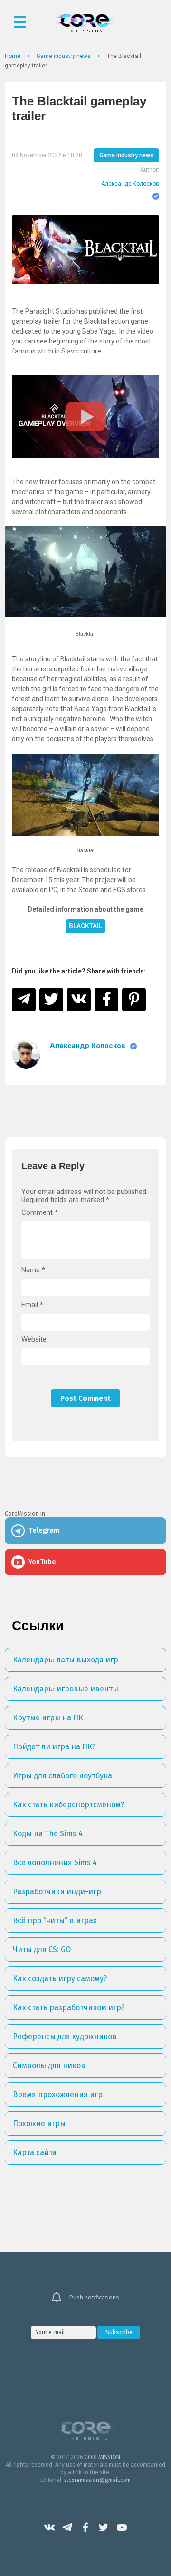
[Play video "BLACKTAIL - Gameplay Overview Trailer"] (85, 417)
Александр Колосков (130, 184)
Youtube (122, 2528)
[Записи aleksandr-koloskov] (26, 1054)
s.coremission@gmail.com (97, 2480)
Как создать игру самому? (60, 1979)
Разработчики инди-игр (57, 1892)
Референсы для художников (65, 2037)
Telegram (67, 2528)
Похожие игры (39, 2123)
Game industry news (126, 155)
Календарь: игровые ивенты (66, 1689)
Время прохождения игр (58, 2094)
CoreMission (85, 23)
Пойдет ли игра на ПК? (54, 1747)
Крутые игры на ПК (48, 1718)
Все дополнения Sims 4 (55, 1863)
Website (34, 1340)
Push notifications (94, 2297)
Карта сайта (35, 2152)
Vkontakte (49, 2528)
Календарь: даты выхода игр (66, 1660)
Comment (40, 1213)
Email (32, 1305)
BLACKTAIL (85, 926)
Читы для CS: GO (42, 1950)
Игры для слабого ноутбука (62, 1776)
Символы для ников (49, 2066)
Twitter (104, 2528)
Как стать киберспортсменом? (68, 1805)
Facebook (85, 2528)
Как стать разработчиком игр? (69, 2008)
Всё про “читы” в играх (55, 1921)
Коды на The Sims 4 (48, 1834)
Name (33, 1270)
